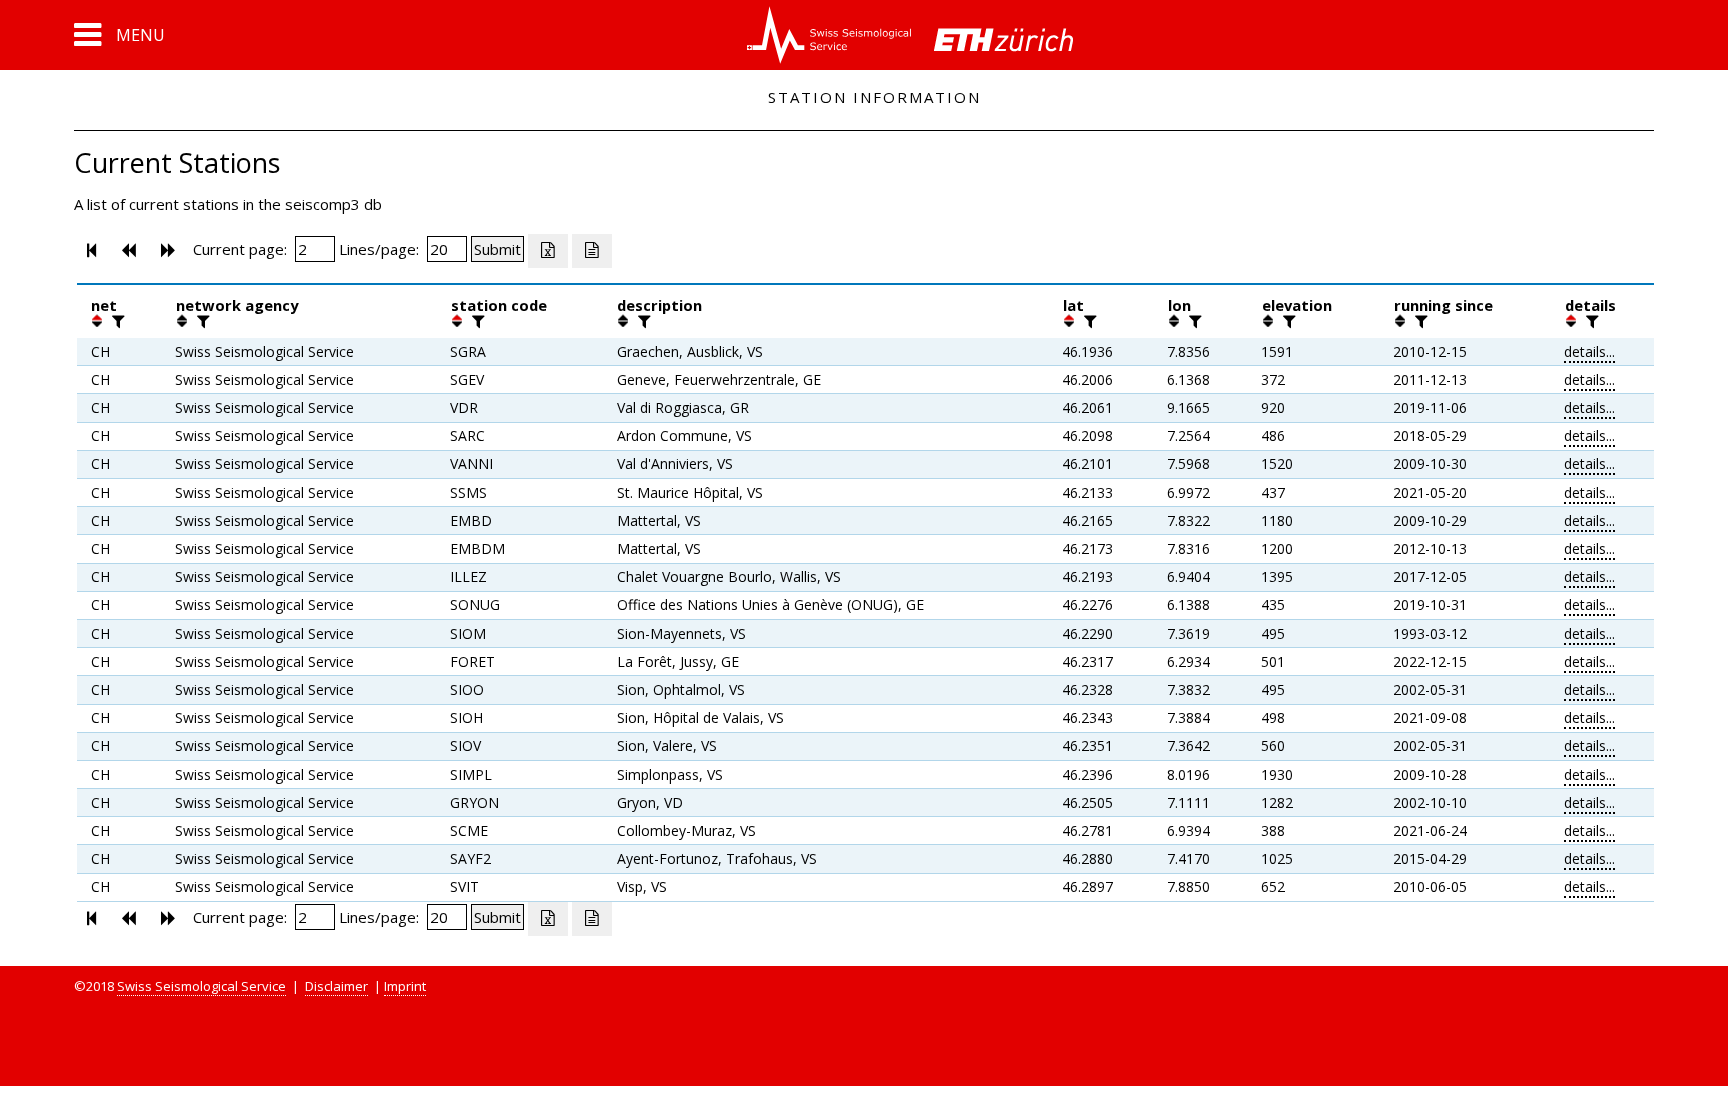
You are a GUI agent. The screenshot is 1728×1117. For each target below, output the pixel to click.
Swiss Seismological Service (201, 986)
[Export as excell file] (548, 251)
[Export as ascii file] (592, 251)
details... (1589, 351)
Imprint (405, 986)
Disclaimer (336, 986)
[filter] (116, 321)
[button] (119, 35)
